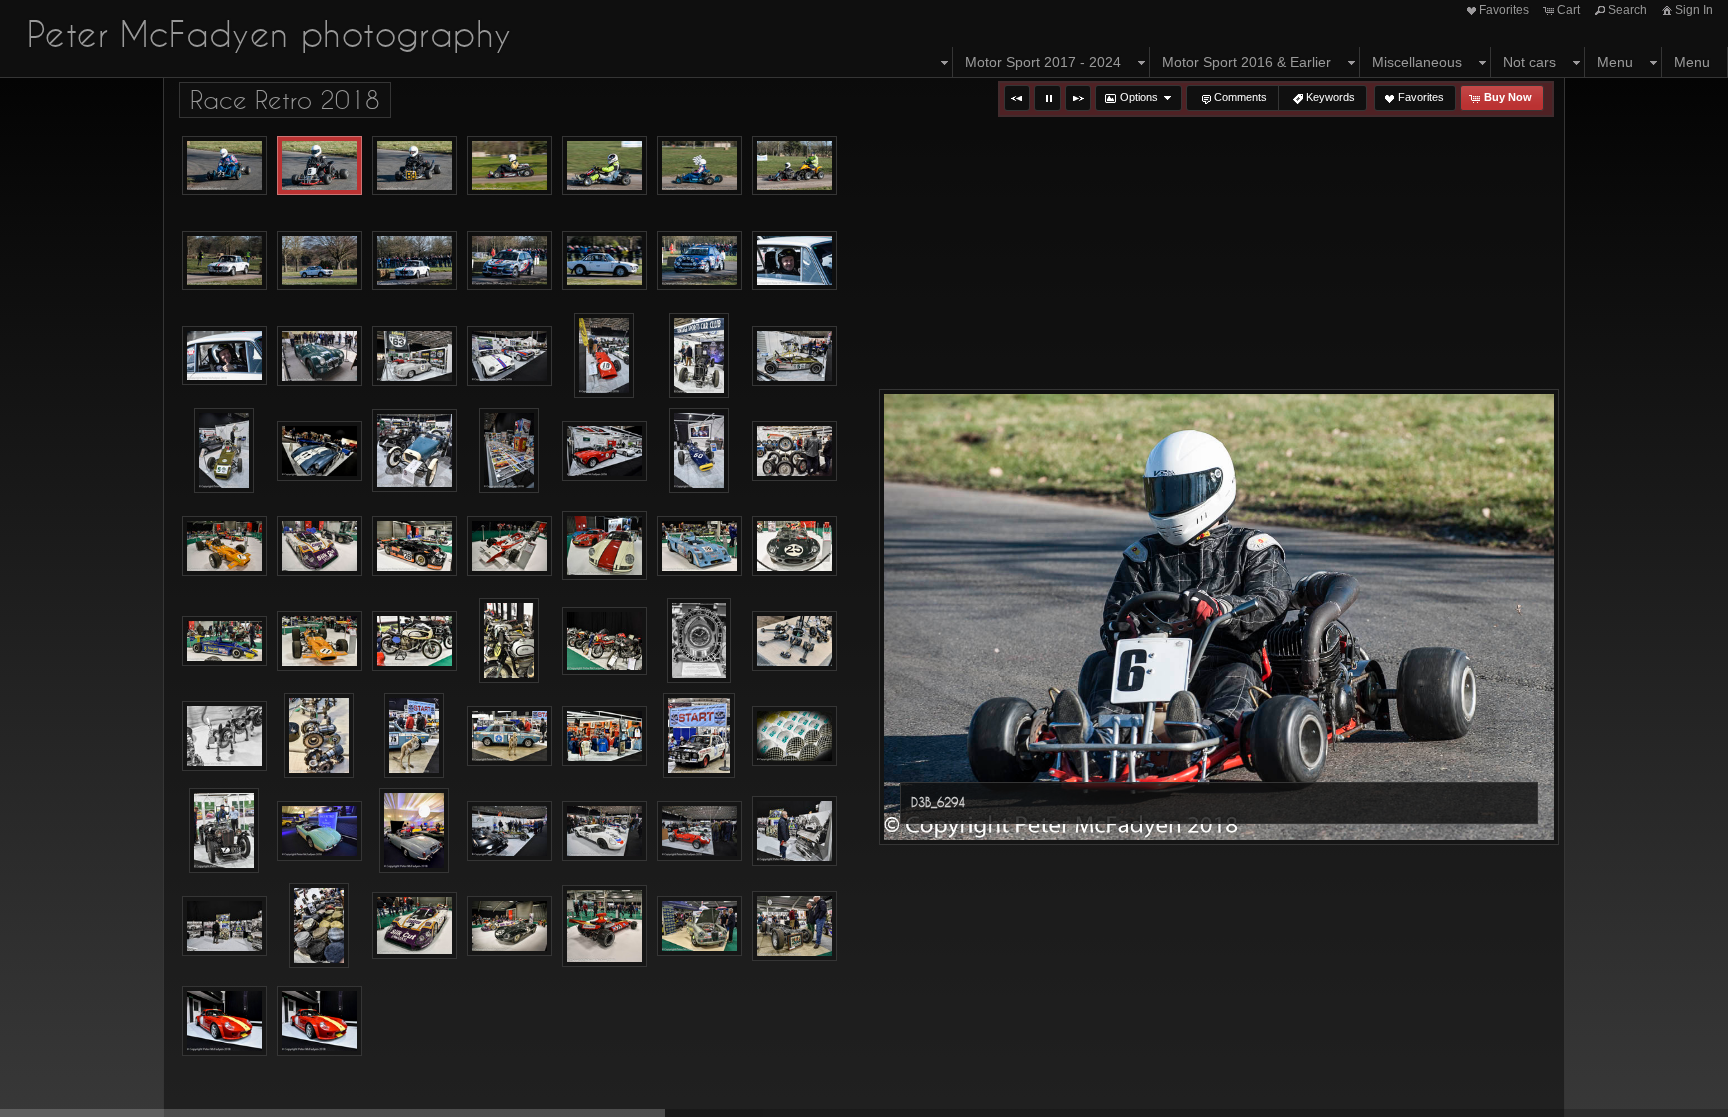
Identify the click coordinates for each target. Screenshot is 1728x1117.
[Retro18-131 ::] (224, 546)
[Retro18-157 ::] (224, 641)
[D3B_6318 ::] (604, 166)
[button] (1017, 98)
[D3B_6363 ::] (794, 261)
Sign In (1694, 10)
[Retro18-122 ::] (414, 450)
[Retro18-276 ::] (699, 926)
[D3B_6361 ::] (699, 261)
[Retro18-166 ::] (414, 641)
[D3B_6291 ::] (224, 166)
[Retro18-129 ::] (699, 450)
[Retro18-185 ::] (699, 640)
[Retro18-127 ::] (604, 451)
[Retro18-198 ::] (699, 735)
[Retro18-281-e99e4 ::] (319, 1021)
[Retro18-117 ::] (319, 451)
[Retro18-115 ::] (794, 356)
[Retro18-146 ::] (699, 546)
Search (1627, 10)
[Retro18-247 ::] (604, 831)
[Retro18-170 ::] (509, 640)
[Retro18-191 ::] (414, 735)
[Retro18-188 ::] (319, 735)
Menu (1615, 62)
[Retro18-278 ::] (794, 926)
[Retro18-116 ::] (224, 450)
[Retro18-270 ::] (509, 926)
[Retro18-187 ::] (224, 736)
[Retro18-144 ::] (604, 545)
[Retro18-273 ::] (604, 926)
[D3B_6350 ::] (509, 261)
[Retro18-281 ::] (224, 1021)
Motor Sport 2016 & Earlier (1246, 62)
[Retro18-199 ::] (794, 736)
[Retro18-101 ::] (319, 356)
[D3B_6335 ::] (794, 166)
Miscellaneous (1417, 62)
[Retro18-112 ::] (699, 355)
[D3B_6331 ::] (699, 166)
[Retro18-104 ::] (414, 356)
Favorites (1504, 10)
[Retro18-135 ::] (319, 546)
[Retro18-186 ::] (794, 641)
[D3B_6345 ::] (319, 261)
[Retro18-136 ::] (414, 546)
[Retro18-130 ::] (794, 451)
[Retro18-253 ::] (794, 831)
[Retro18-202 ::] (224, 830)
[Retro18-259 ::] (319, 925)
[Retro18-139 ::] (509, 546)
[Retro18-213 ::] (319, 831)
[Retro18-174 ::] (604, 641)
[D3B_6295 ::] (414, 166)
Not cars (1529, 62)
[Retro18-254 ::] (224, 926)
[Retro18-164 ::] (319, 641)
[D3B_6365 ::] (224, 356)
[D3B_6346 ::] (414, 261)
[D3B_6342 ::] (224, 261)
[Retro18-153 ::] (794, 546)
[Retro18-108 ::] (604, 355)
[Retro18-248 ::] (699, 831)
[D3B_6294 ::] (319, 166)
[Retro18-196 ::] (604, 736)
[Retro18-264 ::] (414, 925)
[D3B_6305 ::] (509, 166)
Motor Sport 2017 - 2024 (1043, 62)
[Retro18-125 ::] (509, 450)
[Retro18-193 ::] (509, 736)
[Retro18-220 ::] (414, 830)
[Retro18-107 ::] (509, 356)
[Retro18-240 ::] (509, 831)
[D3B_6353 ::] (604, 261)
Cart (1568, 10)
